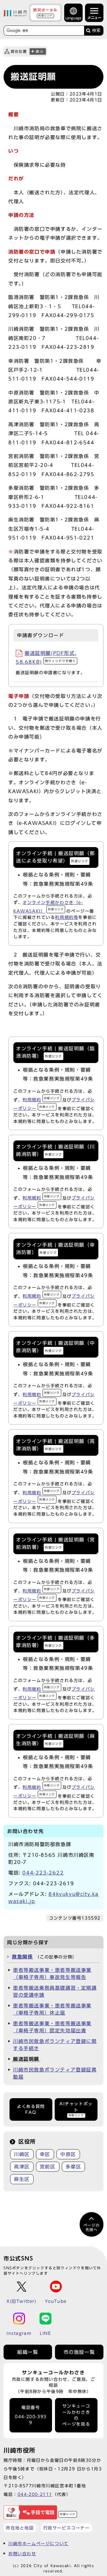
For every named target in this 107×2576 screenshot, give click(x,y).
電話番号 (31, 2415)
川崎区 (22, 2154)
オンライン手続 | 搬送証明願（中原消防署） (55, 1347)
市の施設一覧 (79, 2352)
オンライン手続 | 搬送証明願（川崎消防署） (55, 1150)
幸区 (45, 2154)
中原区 (68, 2154)
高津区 (22, 2167)
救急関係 (22, 1957)
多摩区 (74, 2167)
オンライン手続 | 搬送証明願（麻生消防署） (55, 1740)
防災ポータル (45, 12)
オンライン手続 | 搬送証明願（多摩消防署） (55, 1642)
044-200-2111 (35, 2494)
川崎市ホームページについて (38, 2544)
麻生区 (22, 2179)
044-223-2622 (43, 1873)
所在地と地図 (20, 2528)
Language (73, 18)
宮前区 (48, 2167)
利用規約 (41, 1100)
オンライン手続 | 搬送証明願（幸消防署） (55, 1249)
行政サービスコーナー (67, 2528)
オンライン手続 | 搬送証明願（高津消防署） (55, 1445)
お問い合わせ (22, 2554)
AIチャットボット (76, 2109)
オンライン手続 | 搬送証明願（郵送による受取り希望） (55, 857)
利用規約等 (67, 917)
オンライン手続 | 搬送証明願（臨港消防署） (55, 1052)
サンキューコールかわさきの (76, 2415)
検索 (96, 30)
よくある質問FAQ (31, 2109)
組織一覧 (28, 2352)
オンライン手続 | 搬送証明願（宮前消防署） (55, 1543)
